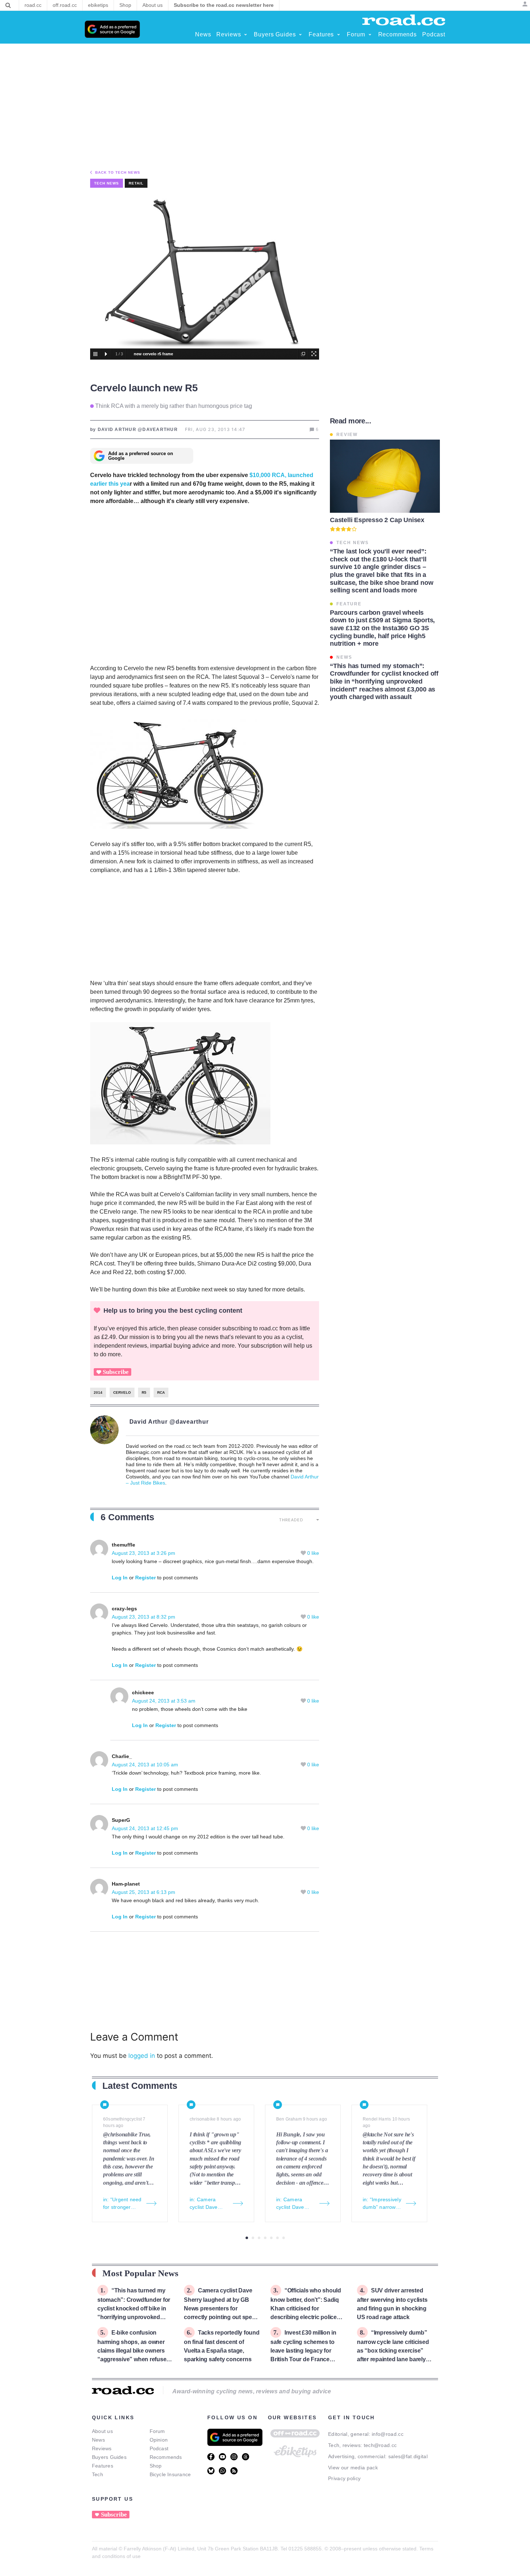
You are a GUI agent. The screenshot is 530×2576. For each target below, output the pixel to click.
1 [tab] (247, 2238)
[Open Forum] (370, 35)
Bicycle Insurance (170, 2474)
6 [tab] (277, 2238)
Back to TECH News (118, 172)
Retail (136, 183)
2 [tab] (253, 2238)
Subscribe (116, 1372)
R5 (144, 1392)
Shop (156, 2466)
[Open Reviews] (246, 35)
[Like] (304, 1553)
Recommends (166, 2457)
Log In (120, 1578)
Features (103, 2466)
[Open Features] (339, 35)
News (98, 2440)
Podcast (159, 2448)
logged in (142, 2056)
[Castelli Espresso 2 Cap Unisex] (385, 476)
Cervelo (122, 1392)
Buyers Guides (109, 2457)
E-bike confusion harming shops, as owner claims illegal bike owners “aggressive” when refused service (134, 2350)
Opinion (159, 2440)
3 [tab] (259, 2238)
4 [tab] (265, 2238)
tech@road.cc (380, 2445)
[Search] (8, 5)
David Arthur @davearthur (169, 1422)
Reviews (102, 2448)
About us (102, 2431)
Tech (98, 2474)
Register (145, 1578)
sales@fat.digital (408, 2456)
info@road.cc (388, 2434)
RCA (161, 1392)
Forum (157, 2431)
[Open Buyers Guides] (300, 35)
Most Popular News (140, 2273)
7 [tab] (284, 2238)
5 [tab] (271, 2238)
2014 (98, 1392)
